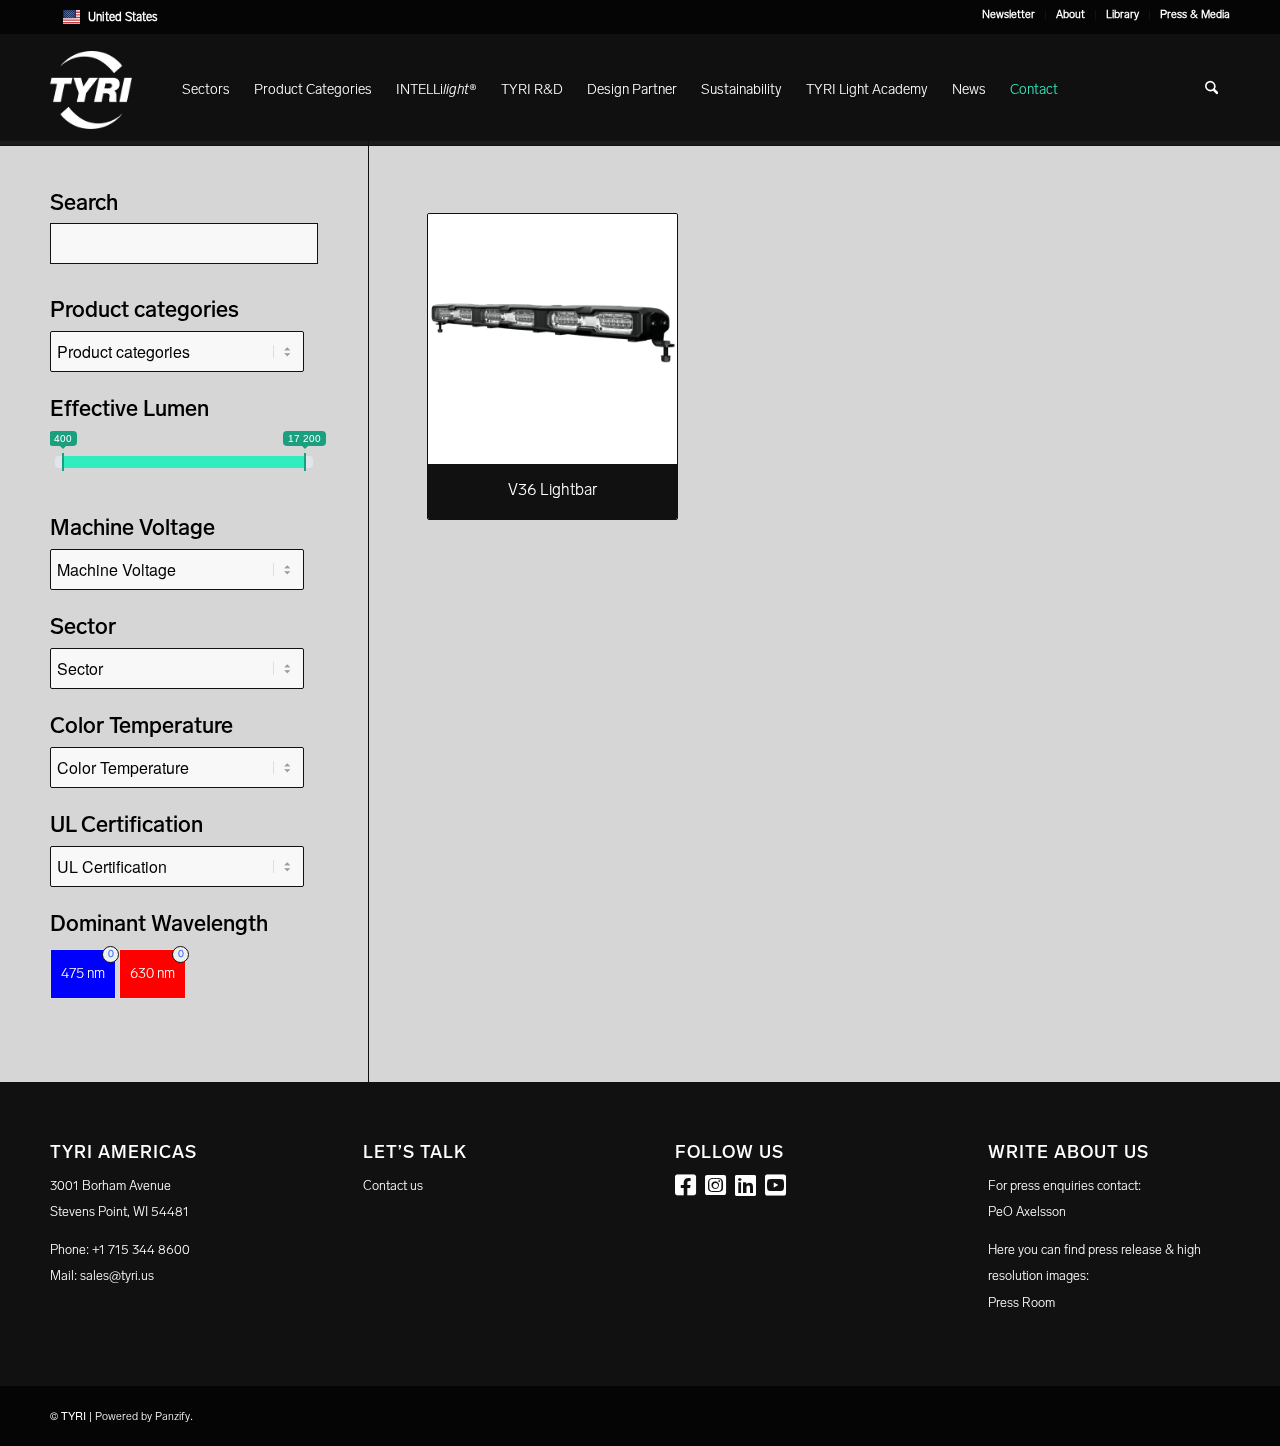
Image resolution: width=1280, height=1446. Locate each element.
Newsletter (1008, 14)
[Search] (1211, 90)
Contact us (393, 1185)
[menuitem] (1009, 15)
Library (1122, 14)
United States (123, 17)
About (1070, 14)
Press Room (1021, 1302)
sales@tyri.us (117, 1275)
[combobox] (640, 17)
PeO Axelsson (1027, 1211)
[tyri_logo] (91, 90)
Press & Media (1195, 14)
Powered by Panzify (142, 1416)
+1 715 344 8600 (141, 1249)
